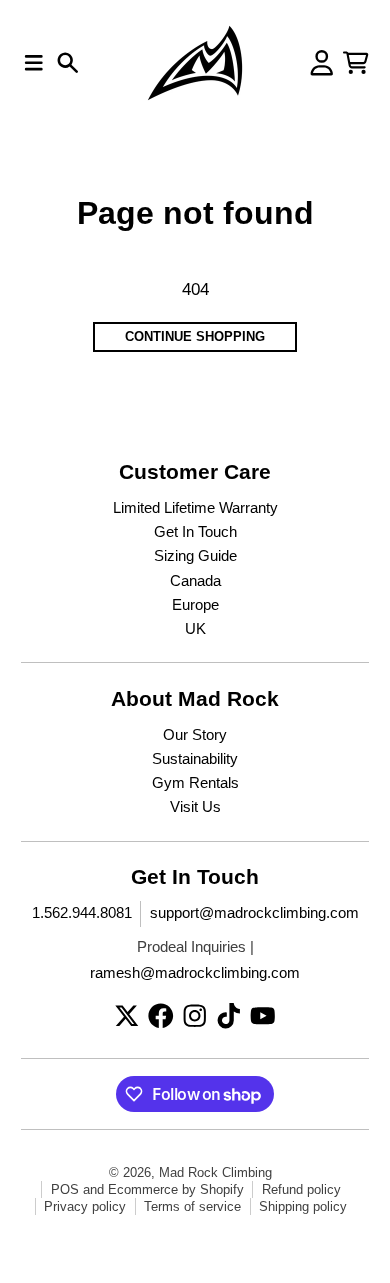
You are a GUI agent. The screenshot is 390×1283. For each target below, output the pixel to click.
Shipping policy (303, 1206)
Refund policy (301, 1189)
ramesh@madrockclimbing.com (195, 973)
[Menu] (34, 63)
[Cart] (356, 63)
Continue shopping (195, 336)
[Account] (322, 63)
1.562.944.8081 (82, 913)
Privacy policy (85, 1206)
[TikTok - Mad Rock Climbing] (229, 1016)
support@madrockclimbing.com (254, 913)
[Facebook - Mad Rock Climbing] (161, 1016)
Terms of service (192, 1206)
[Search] (68, 63)
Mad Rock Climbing (215, 1172)
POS (65, 1189)
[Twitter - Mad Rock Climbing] (127, 1016)
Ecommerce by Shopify (176, 1189)
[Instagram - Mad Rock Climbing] (195, 1016)
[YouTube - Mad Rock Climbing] (263, 1016)
